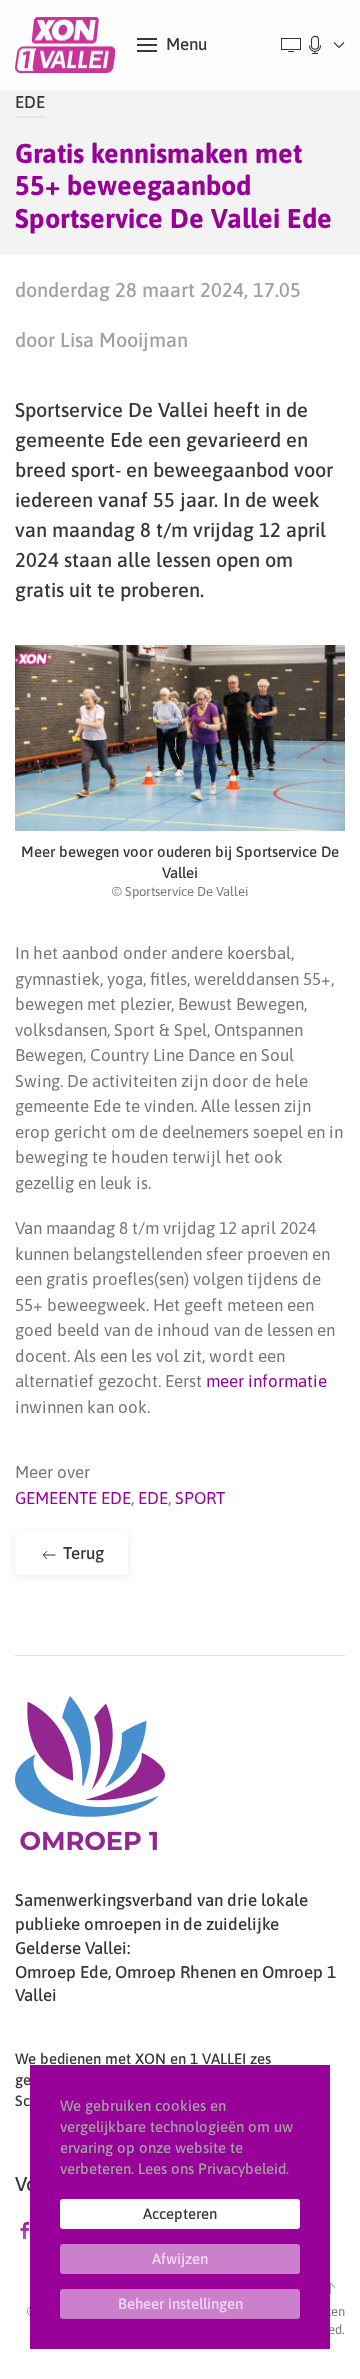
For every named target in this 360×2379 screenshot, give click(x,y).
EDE (30, 102)
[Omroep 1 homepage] (90, 1781)
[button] (172, 45)
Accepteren (180, 2213)
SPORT (200, 1498)
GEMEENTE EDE (73, 1498)
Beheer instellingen (180, 2303)
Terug (81, 1553)
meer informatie (266, 1381)
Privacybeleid (242, 2168)
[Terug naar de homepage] (68, 45)
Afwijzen (180, 2258)
